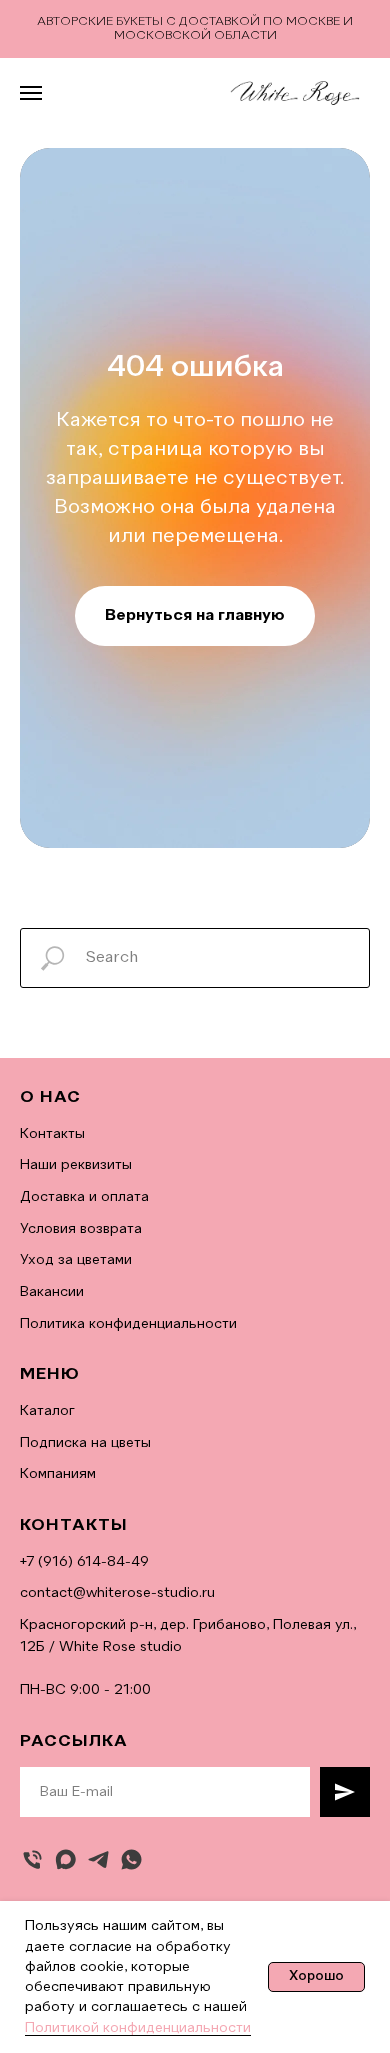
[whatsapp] (131, 1859)
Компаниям (58, 1474)
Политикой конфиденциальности (138, 2028)
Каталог (47, 1411)
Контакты (52, 1134)
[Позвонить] (32, 1859)
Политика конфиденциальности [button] (128, 1324)
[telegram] (98, 1859)
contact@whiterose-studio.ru (117, 1593)
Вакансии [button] (52, 1292)
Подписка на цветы (85, 1443)
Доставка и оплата (84, 1197)
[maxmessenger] (65, 1859)
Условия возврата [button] (81, 1229)
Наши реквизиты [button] (76, 1165)
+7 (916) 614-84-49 (84, 1562)
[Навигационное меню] (31, 93)
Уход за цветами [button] (76, 1260)
